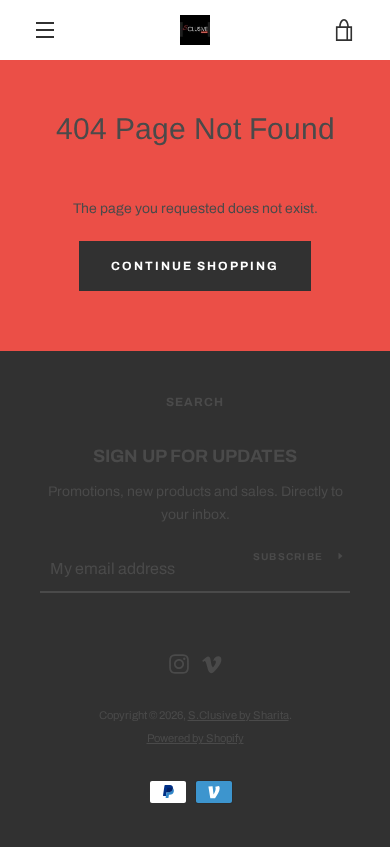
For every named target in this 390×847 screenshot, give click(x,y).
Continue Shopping (195, 266)
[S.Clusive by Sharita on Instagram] (179, 663)
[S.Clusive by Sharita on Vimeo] (212, 663)
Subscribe (288, 556)
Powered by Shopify (195, 738)
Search (195, 402)
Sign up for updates (195, 456)
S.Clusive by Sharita (238, 715)
